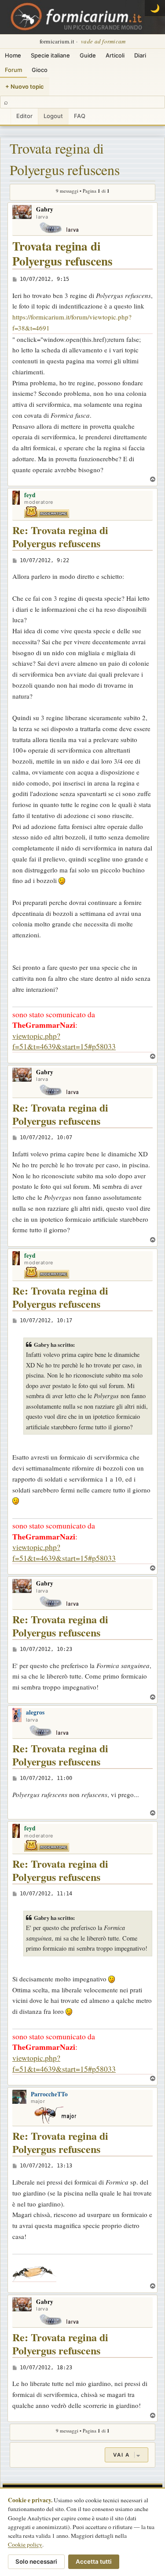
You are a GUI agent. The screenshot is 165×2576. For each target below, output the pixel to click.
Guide (88, 55)
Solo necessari (36, 2562)
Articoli (115, 55)
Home (13, 55)
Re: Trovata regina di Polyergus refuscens (60, 537)
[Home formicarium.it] (82, 17)
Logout (53, 116)
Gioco (40, 70)
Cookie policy (25, 2544)
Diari (140, 55)
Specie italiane (50, 55)
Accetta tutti (94, 2562)
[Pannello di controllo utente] (5, 117)
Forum (13, 70)
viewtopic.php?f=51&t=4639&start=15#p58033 (64, 1041)
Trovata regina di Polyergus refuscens (65, 159)
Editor (24, 116)
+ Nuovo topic (25, 86)
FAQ (80, 116)
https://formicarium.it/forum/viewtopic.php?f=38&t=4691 (72, 322)
